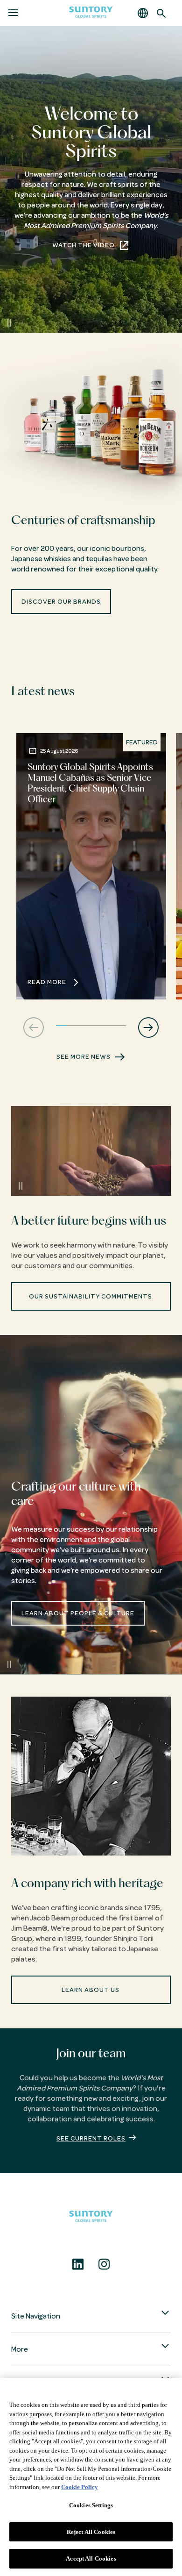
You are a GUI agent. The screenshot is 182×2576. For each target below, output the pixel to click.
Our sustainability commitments (91, 1296)
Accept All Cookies (91, 2558)
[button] (143, 13)
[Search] (161, 13)
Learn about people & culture (78, 1613)
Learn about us (91, 1990)
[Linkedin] (78, 2264)
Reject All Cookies (91, 2532)
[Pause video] (9, 323)
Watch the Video (84, 245)
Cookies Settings (91, 2505)
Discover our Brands (61, 602)
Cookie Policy (80, 2487)
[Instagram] (104, 2264)
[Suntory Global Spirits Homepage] (91, 13)
